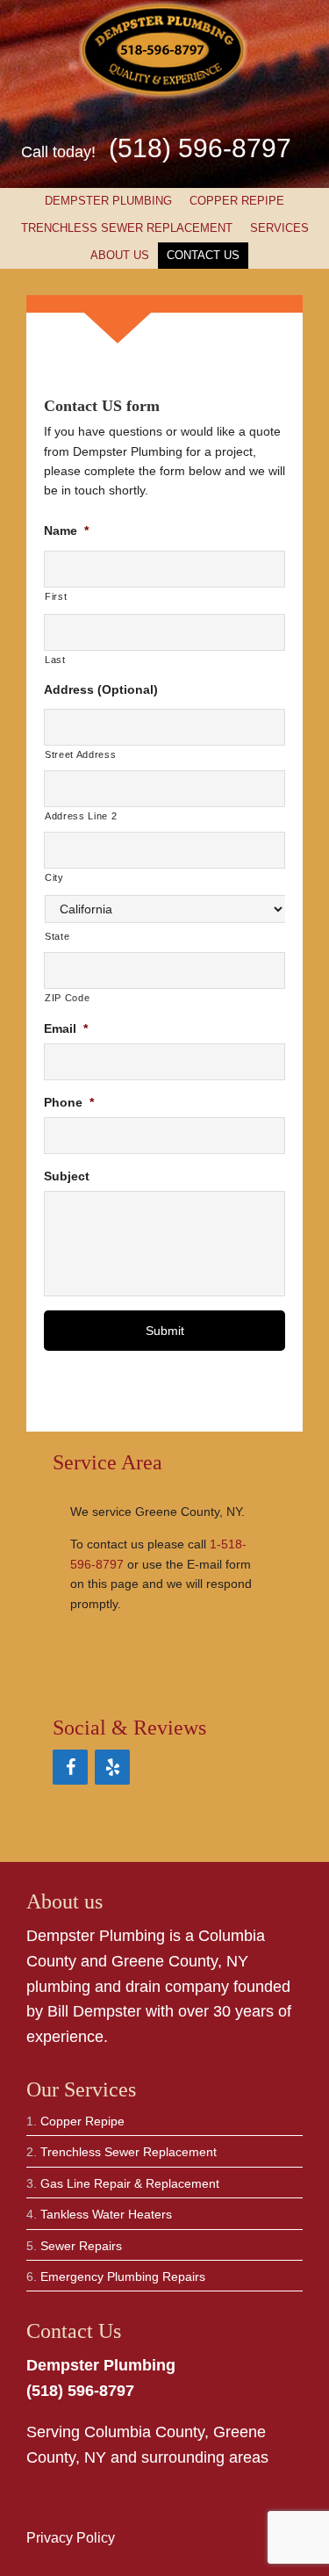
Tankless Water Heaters (106, 2214)
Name (66, 530)
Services (275, 228)
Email (66, 1028)
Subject (67, 1176)
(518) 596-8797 (200, 148)
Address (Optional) (101, 689)
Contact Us (203, 255)
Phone (69, 1102)
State (57, 936)
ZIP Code (67, 998)
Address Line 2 (81, 816)
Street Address (80, 754)
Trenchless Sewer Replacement (127, 228)
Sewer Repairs (81, 2246)
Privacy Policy (71, 2538)
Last (55, 660)
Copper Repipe (237, 201)
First (56, 596)
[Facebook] (70, 1767)
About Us (120, 255)
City (54, 877)
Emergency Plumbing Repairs (123, 2277)
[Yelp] (112, 1767)
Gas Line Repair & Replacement (130, 2183)
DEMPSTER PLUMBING (108, 201)
